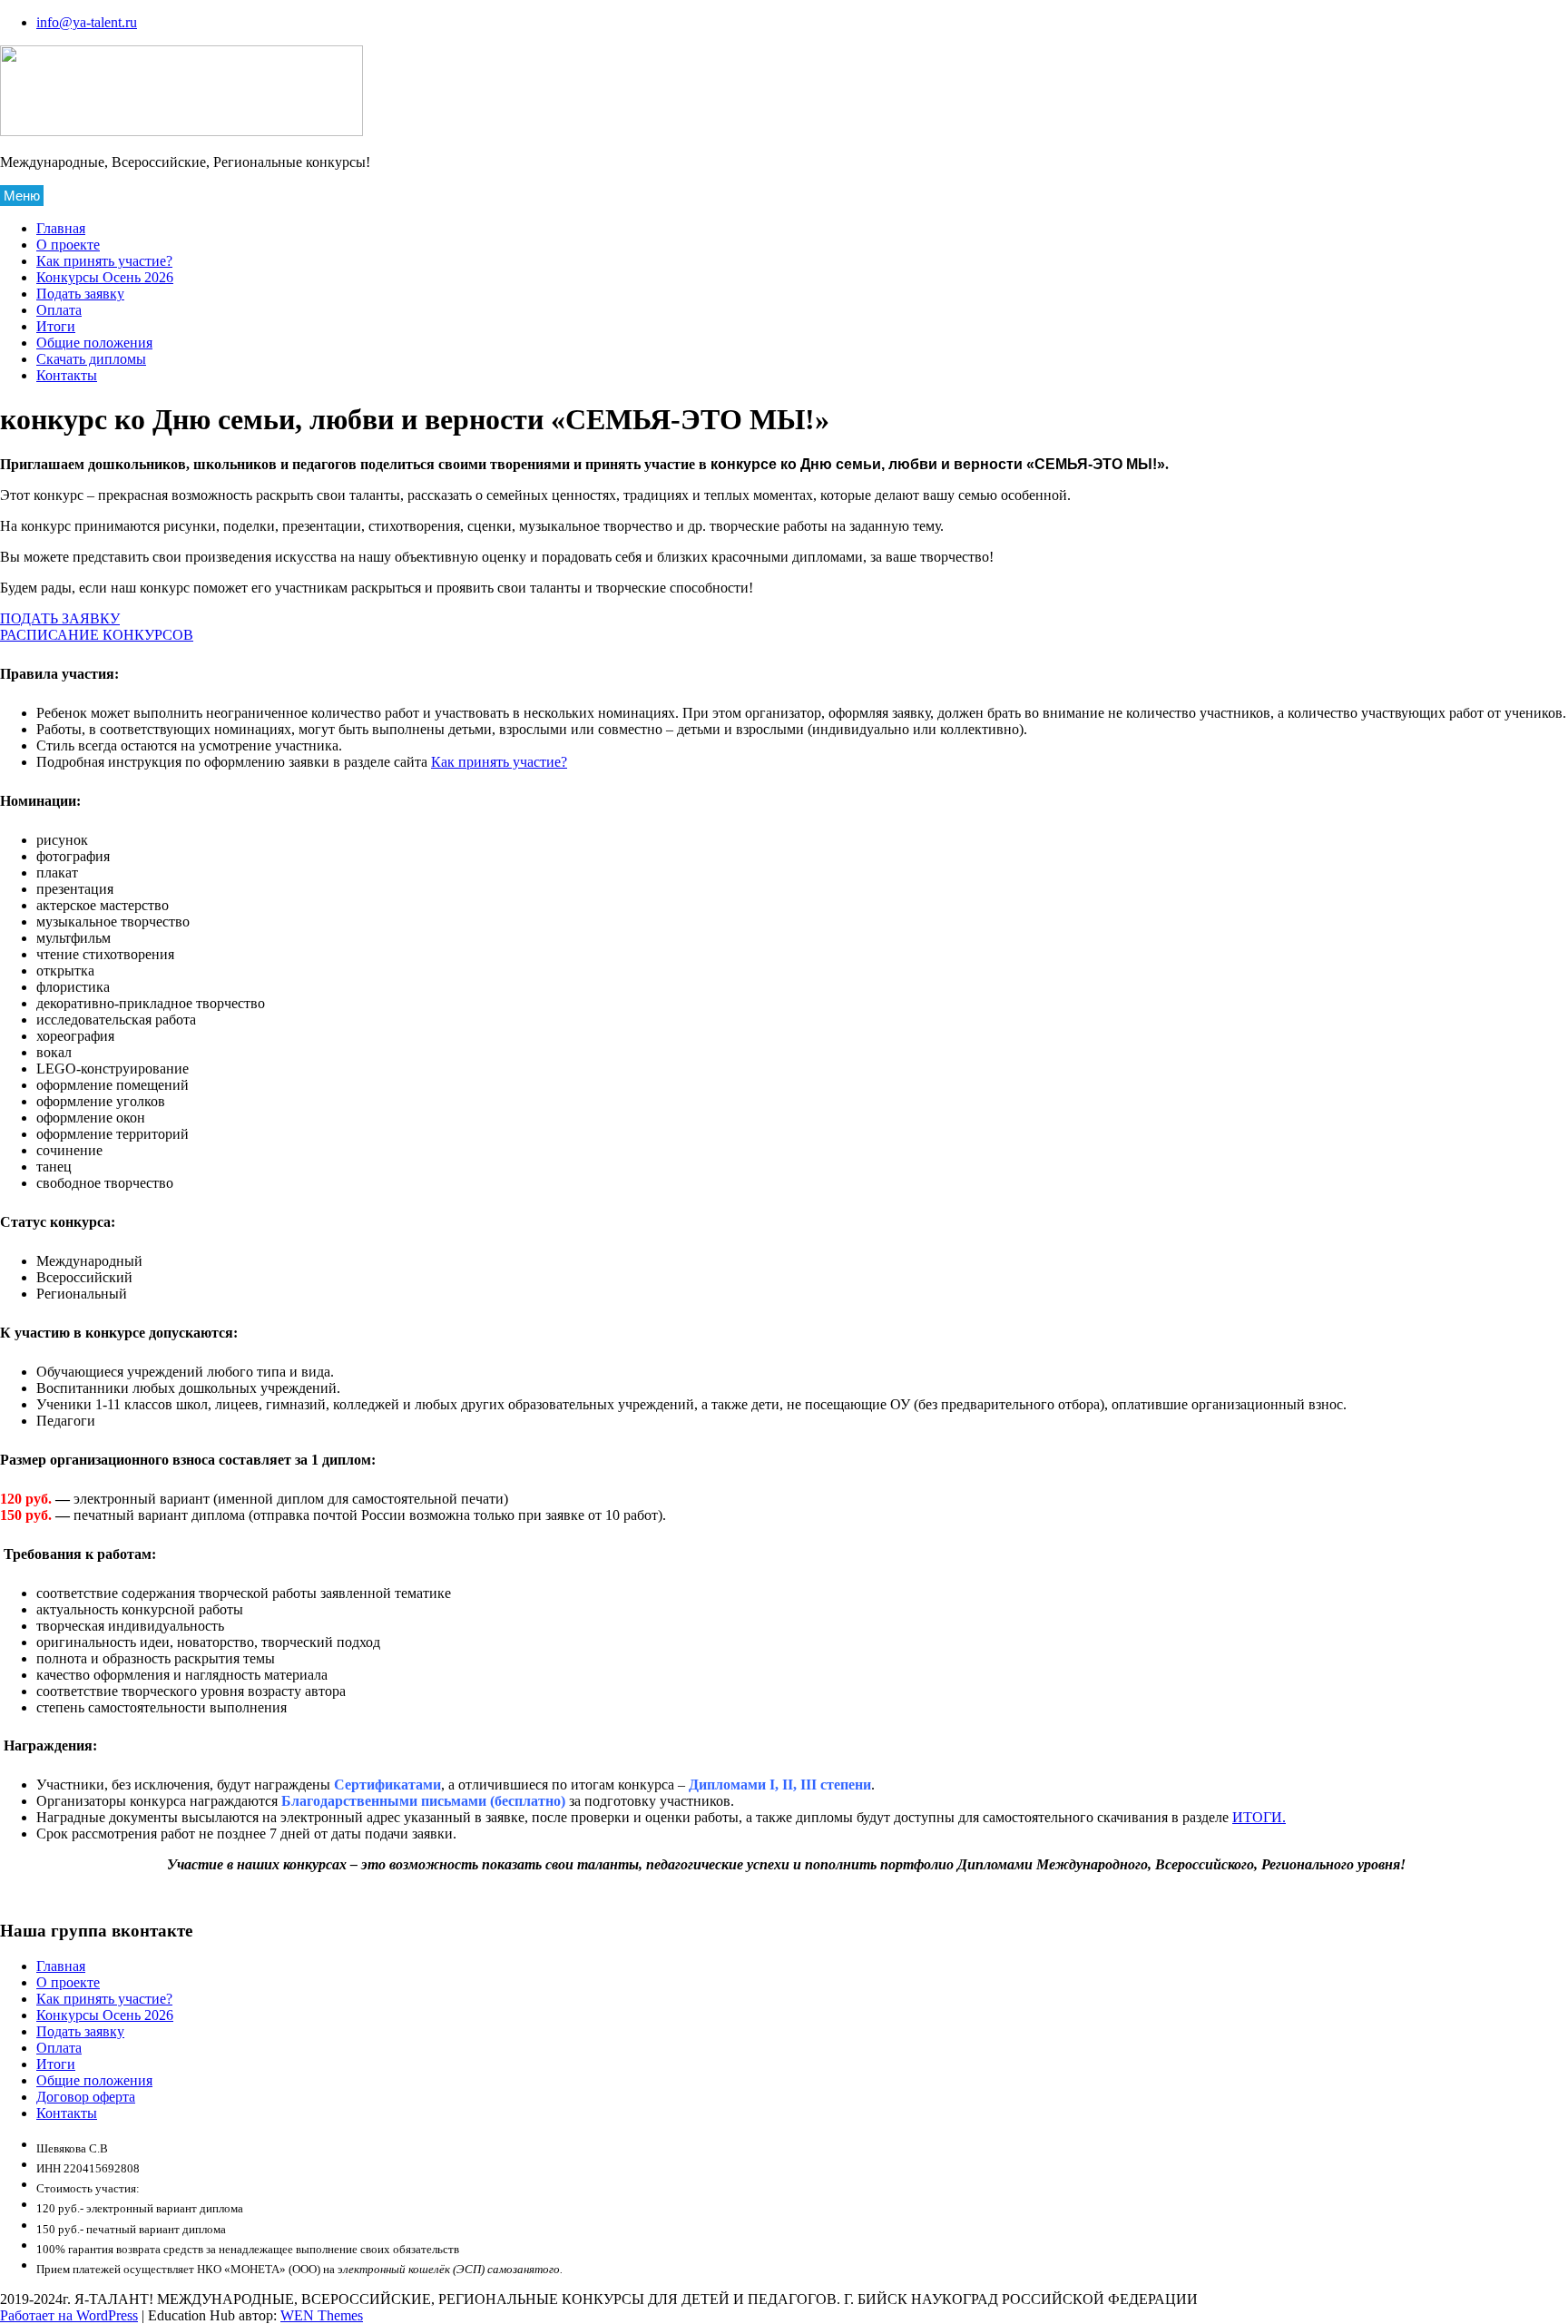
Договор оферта (86, 2097)
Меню (22, 196)
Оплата (59, 310)
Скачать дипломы (91, 359)
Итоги (56, 326)
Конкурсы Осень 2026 (105, 277)
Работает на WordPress (69, 2315)
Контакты (67, 375)
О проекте (68, 245)
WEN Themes (322, 2315)
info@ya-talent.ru (87, 22)
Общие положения (94, 343)
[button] (60, 618)
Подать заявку (80, 294)
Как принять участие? (104, 261)
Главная (61, 228)
